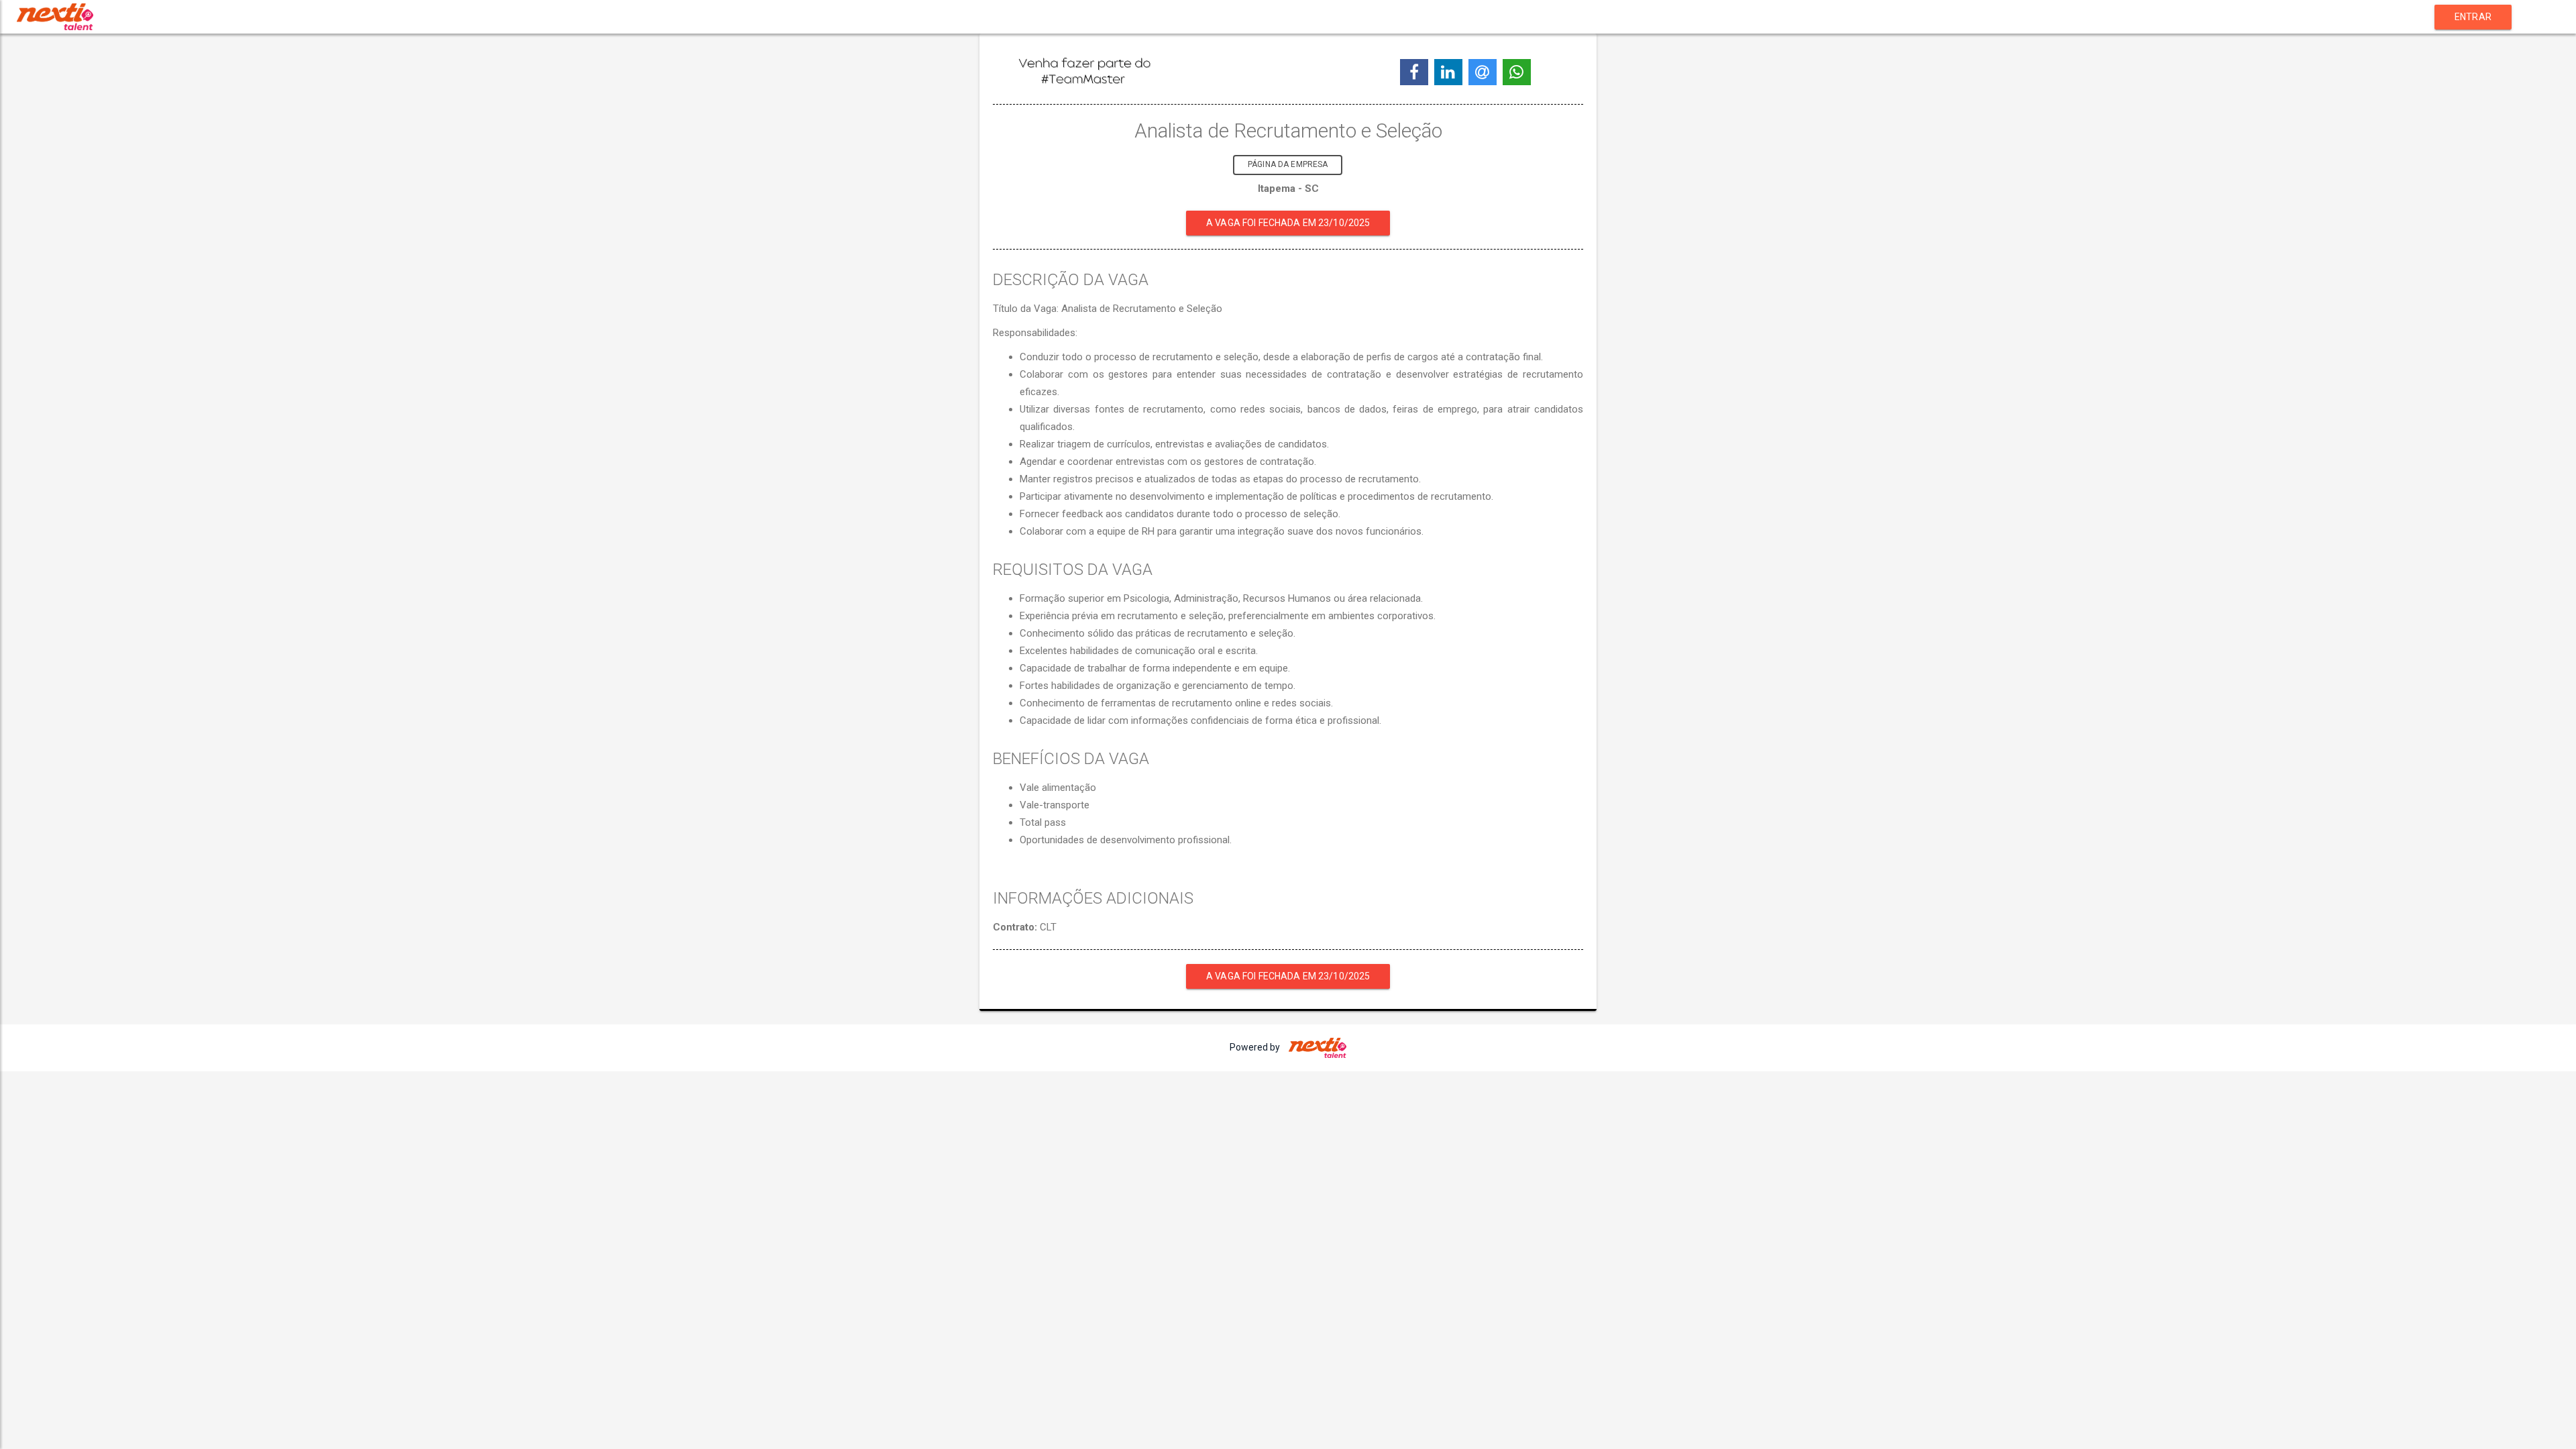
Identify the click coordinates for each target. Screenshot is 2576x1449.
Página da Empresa (1288, 164)
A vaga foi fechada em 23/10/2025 (1288, 223)
